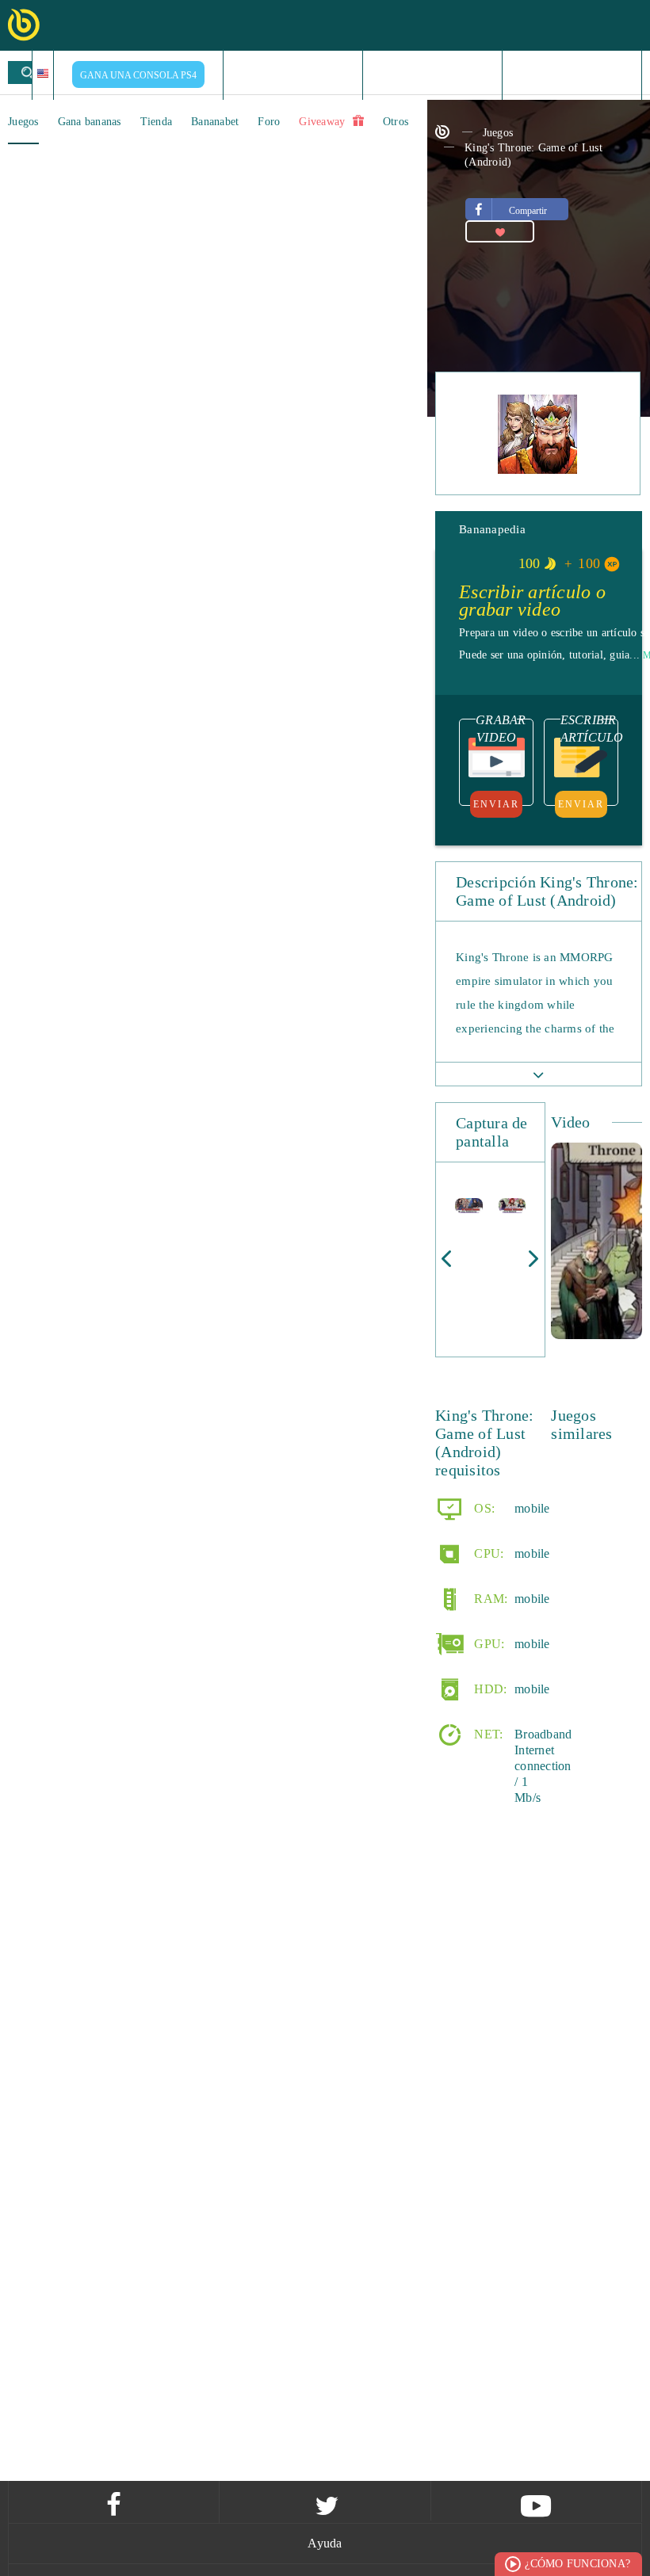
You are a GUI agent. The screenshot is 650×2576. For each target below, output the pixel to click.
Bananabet (215, 122)
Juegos (23, 122)
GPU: (487, 1643)
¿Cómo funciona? (577, 2564)
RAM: (489, 1598)
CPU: (487, 1553)
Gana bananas (90, 122)
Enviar (496, 804)
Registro (440, 74)
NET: (487, 1733)
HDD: (489, 1688)
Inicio (293, 74)
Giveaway (323, 122)
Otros (396, 122)
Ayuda (325, 2543)
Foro (269, 122)
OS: (483, 1507)
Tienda (157, 122)
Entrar (577, 74)
